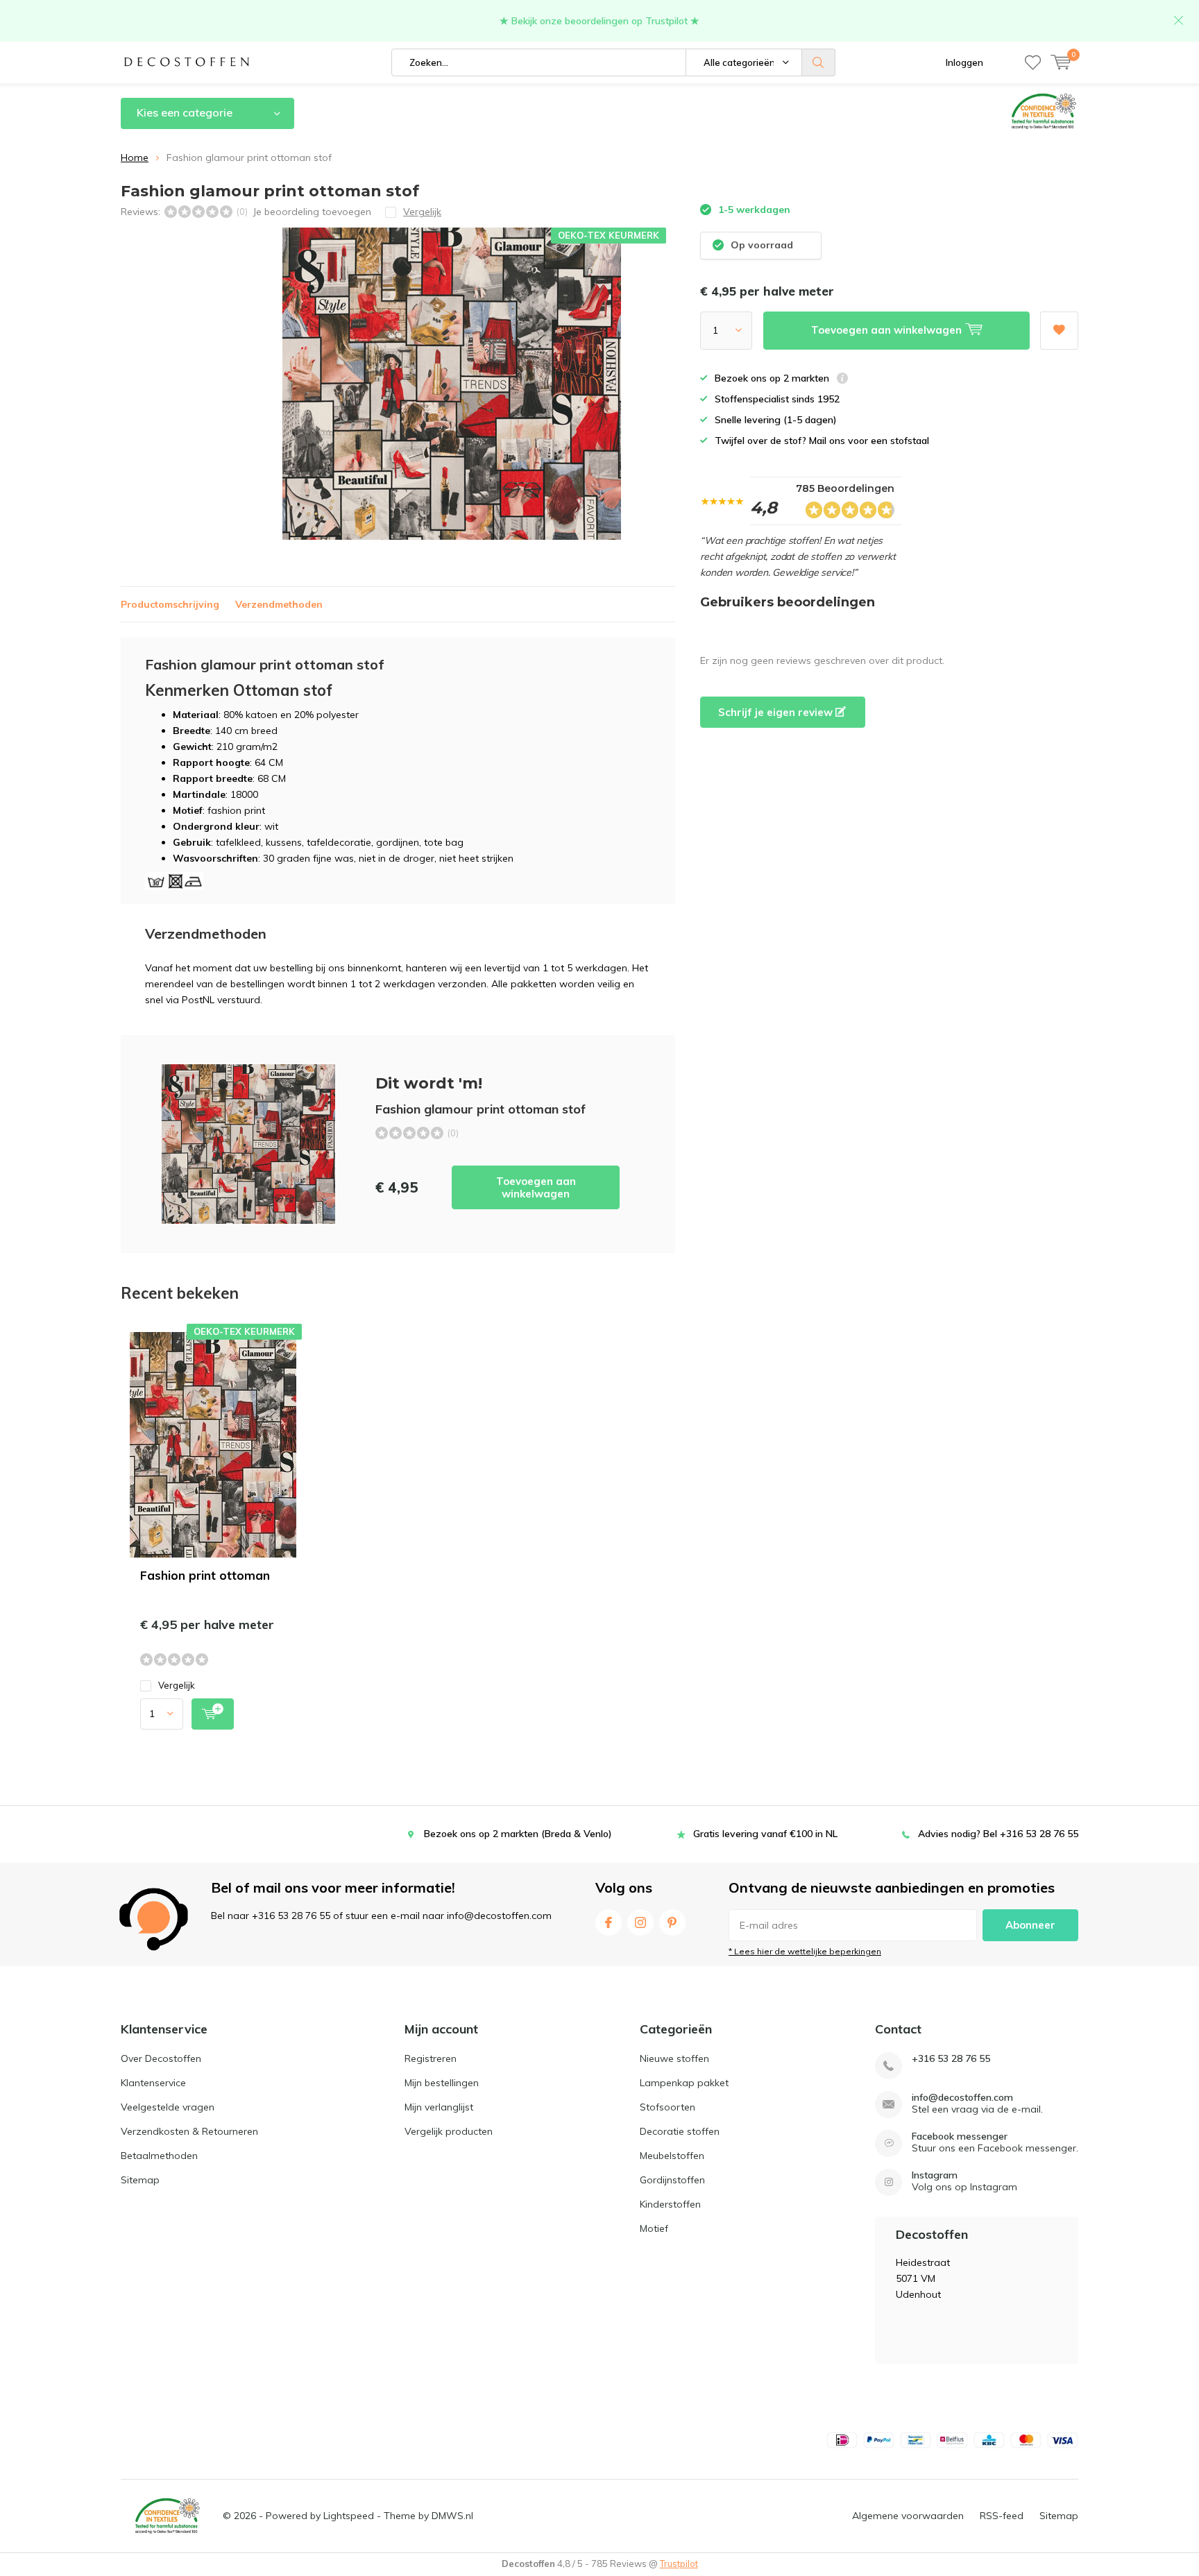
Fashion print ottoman (205, 1575)
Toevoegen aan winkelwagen (536, 1187)
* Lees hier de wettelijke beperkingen (805, 1951)
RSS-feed (1002, 2516)
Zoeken (819, 62)
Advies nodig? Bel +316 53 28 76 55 (998, 1834)
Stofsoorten (667, 2107)
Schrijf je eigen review (777, 712)
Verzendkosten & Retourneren (189, 2131)
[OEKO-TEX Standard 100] (167, 2516)
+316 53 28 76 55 (951, 2059)
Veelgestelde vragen (168, 2107)
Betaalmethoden (159, 2156)
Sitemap (140, 2180)
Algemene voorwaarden (908, 2516)
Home (135, 157)
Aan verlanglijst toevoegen (1059, 331)
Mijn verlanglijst (439, 2107)
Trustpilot (679, 2564)
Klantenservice (153, 2083)
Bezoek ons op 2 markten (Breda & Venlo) (518, 1834)
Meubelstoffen (672, 2156)
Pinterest (672, 1922)
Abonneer (1030, 1925)
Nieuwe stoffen (674, 2058)
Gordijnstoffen (672, 2180)
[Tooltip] (842, 380)
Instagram (640, 1922)
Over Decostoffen (161, 2058)
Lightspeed (349, 2516)
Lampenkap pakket (684, 2083)
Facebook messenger (960, 2136)
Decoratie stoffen (680, 2131)
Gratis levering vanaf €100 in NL (765, 1834)
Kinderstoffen (670, 2204)
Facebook (609, 1922)
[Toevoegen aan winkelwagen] (213, 1714)
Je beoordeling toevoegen (312, 212)
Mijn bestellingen (442, 2083)
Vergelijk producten (449, 2131)
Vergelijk (177, 1685)
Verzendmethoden (279, 604)
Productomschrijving (170, 604)
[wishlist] (1033, 62)
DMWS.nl (452, 2516)
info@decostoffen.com (962, 2098)
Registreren (431, 2058)
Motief (654, 2228)
